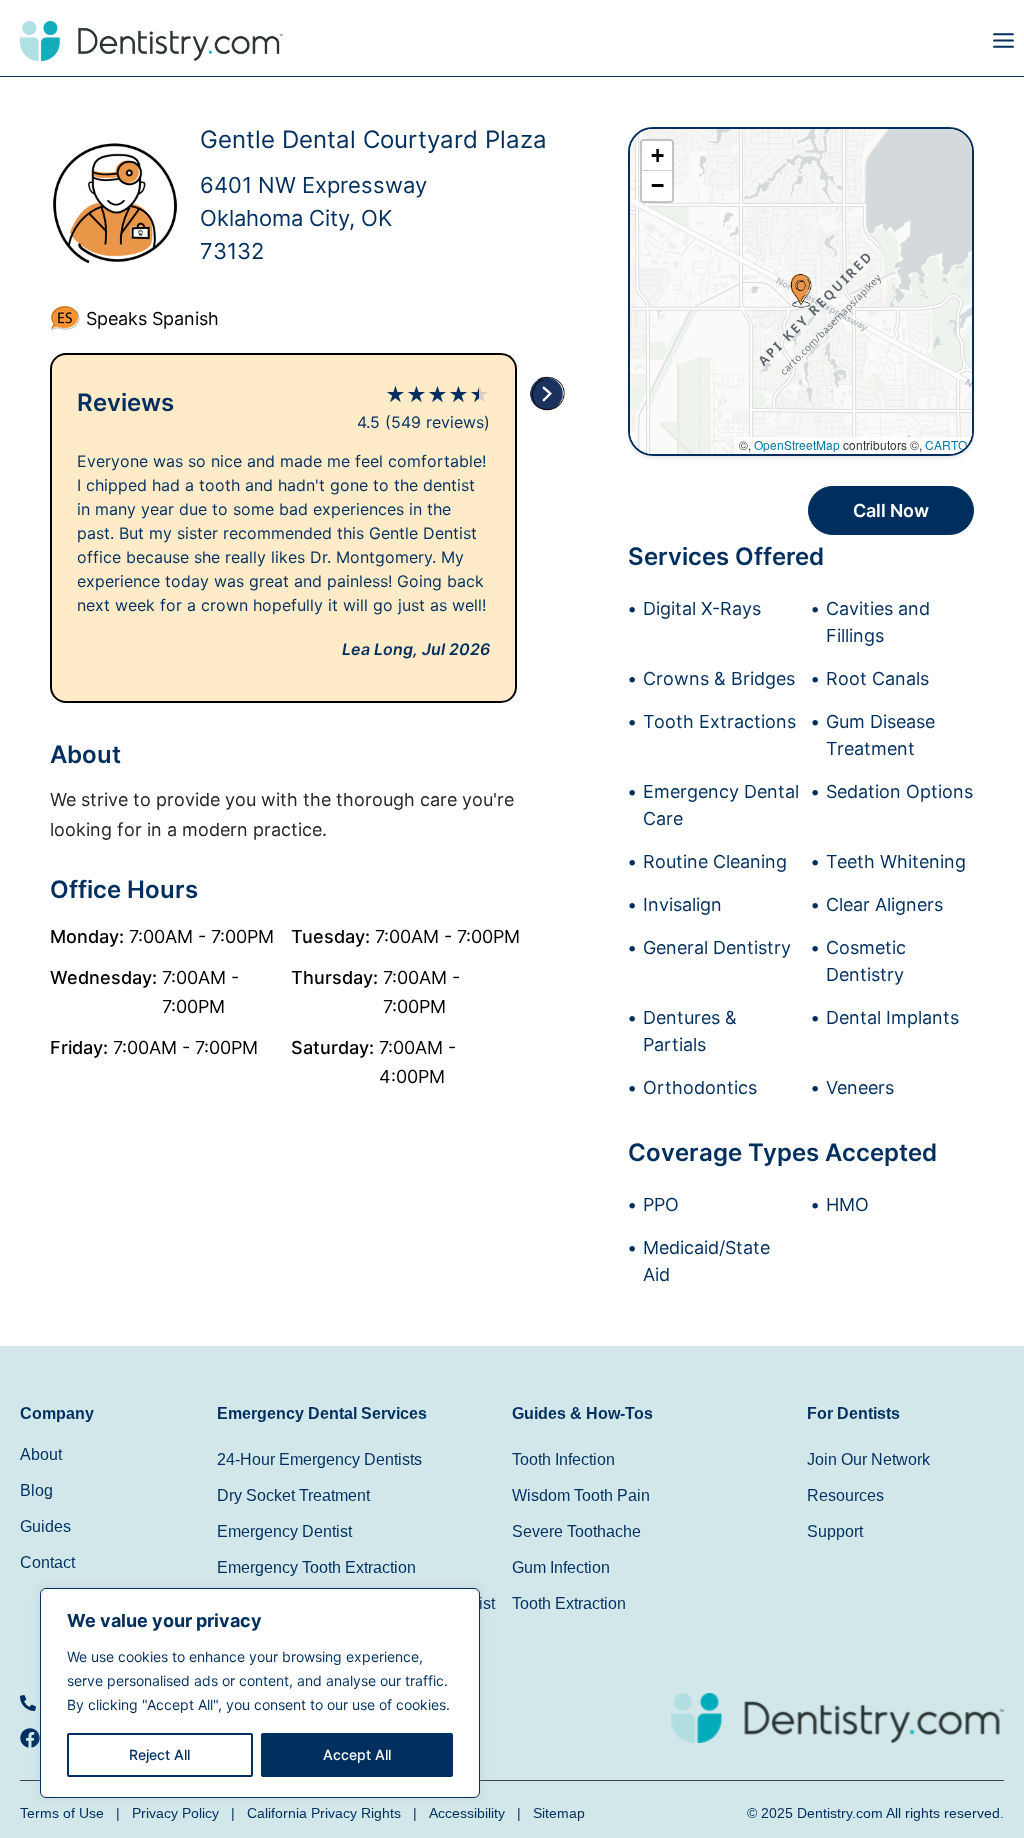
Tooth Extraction (569, 1603)
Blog (36, 1490)
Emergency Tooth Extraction (316, 1567)
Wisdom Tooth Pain (581, 1495)
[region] (260, 1693)
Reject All (159, 1754)
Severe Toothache (576, 1531)
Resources (845, 1495)
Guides (45, 1526)
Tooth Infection (563, 1459)
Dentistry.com (840, 1813)
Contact (47, 1562)
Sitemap (559, 1813)
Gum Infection (561, 1567)
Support (835, 1531)
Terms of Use (62, 1813)
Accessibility (467, 1813)
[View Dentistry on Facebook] (35, 1738)
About (41, 1454)
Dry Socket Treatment (293, 1495)
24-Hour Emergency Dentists (319, 1459)
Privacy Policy (175, 1813)
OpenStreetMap (797, 444)
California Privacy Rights (324, 1813)
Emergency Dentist (284, 1531)
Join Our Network (868, 1459)
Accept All (357, 1754)
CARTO (946, 444)
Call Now (891, 510)
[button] (768, 45)
